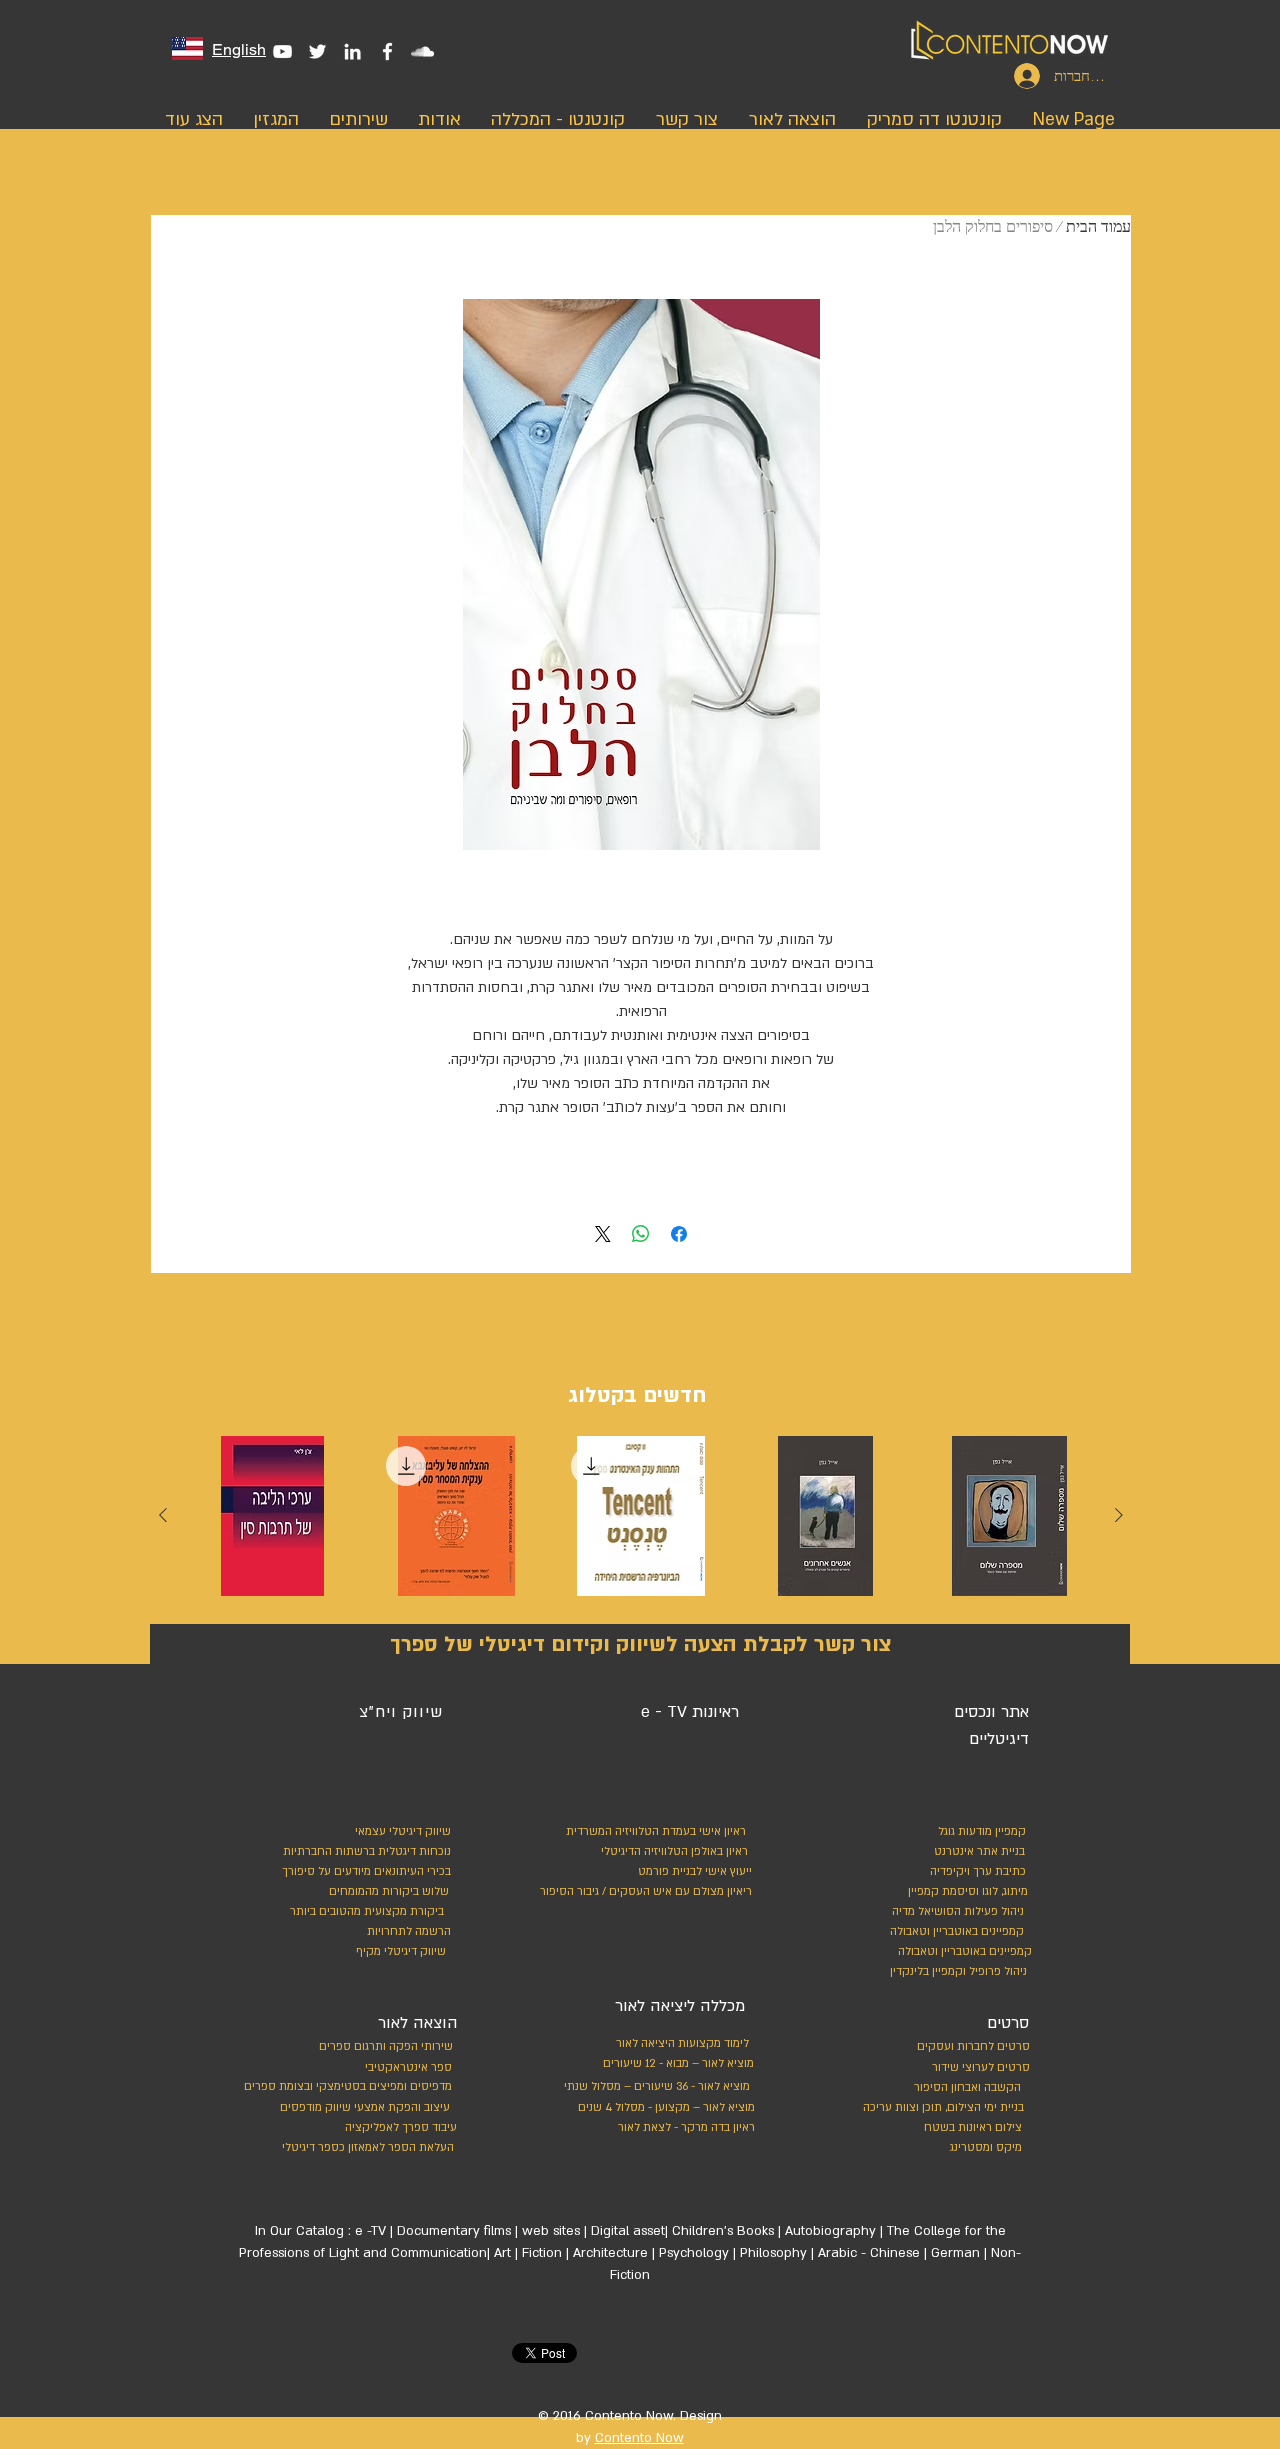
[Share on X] (603, 1234)
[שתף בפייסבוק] (679, 1234)
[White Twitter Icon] (317, 51)
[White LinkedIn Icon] (352, 51)
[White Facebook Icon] (387, 51)
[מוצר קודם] (1119, 1515)
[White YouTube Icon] (282, 51)
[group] (641, 1521)
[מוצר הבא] (163, 1515)
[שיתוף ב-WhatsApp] (641, 1234)
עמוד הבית (1098, 227)
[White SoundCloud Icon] (422, 51)
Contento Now (639, 2438)
